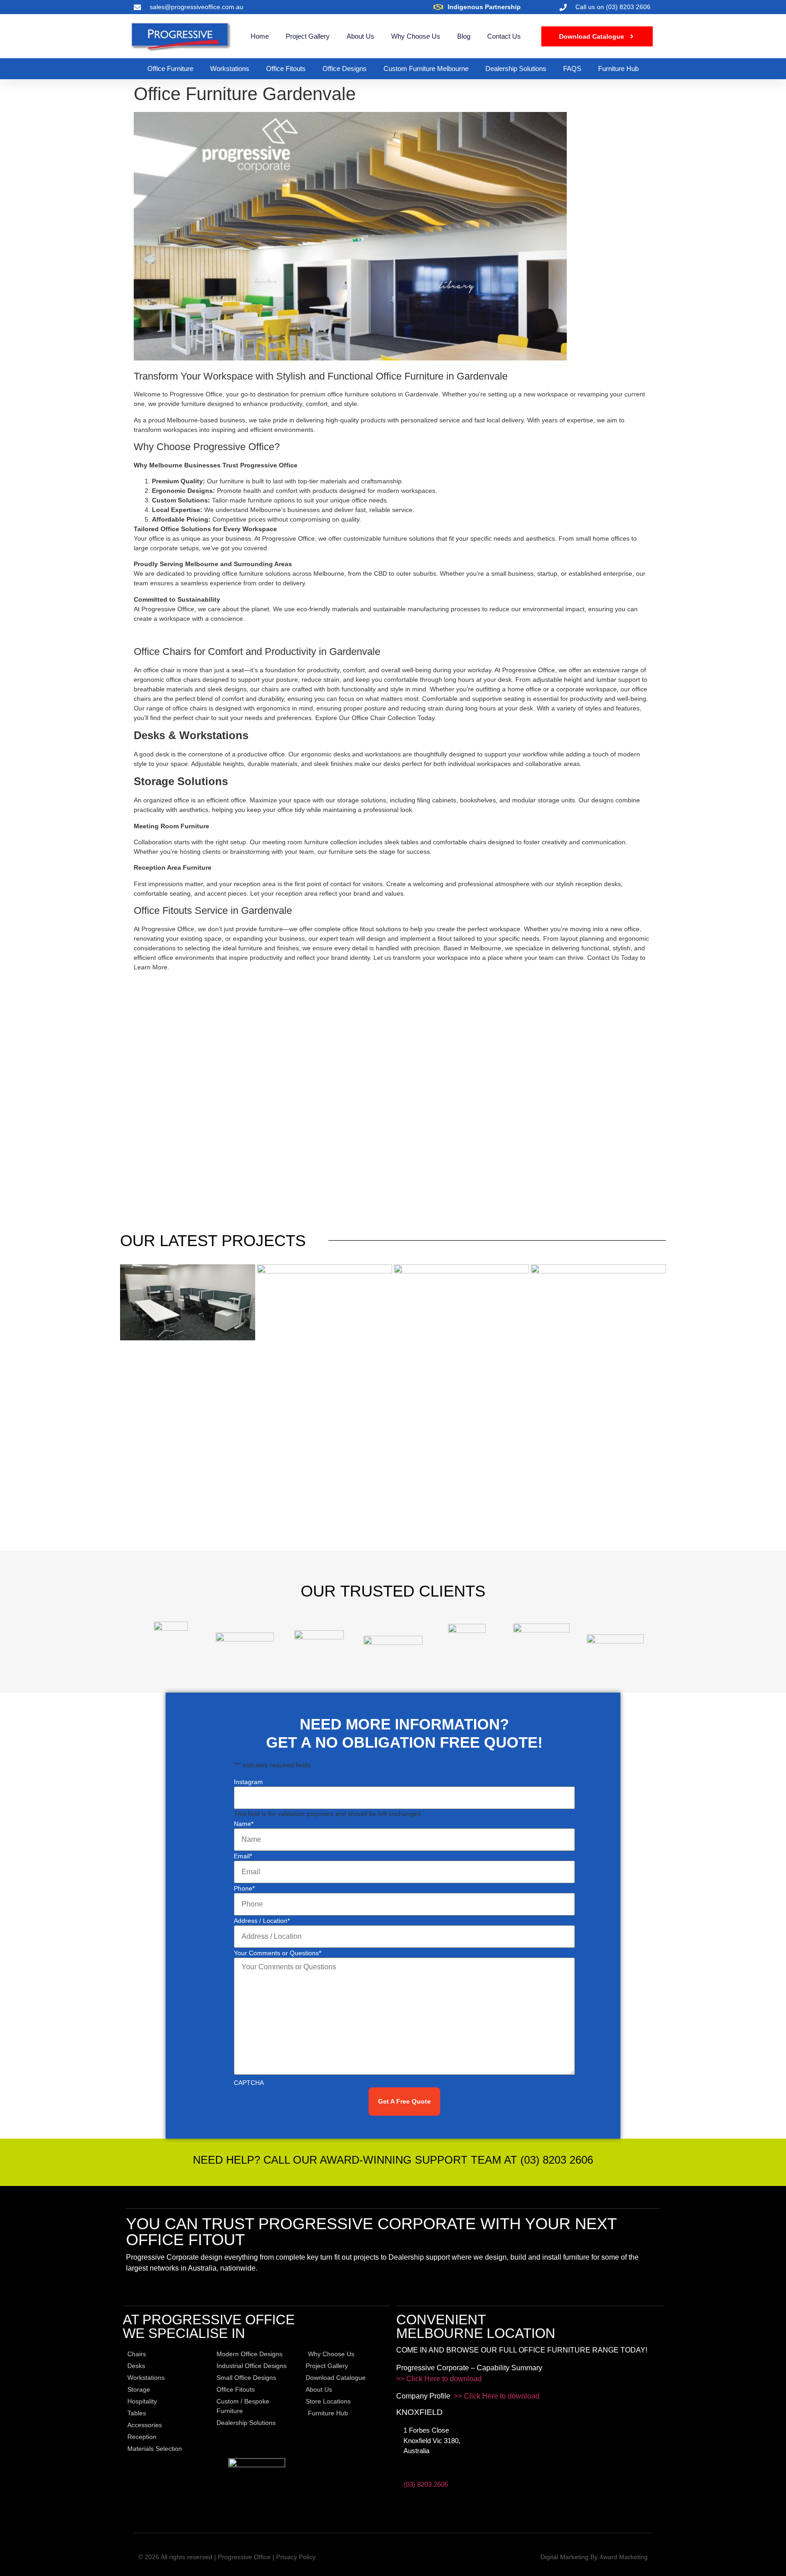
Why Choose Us (416, 36)
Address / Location (262, 1921)
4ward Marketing (624, 2557)
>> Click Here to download (439, 2379)
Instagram (248, 1782)
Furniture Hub (618, 68)
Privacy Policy (296, 2557)
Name (244, 1824)
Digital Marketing (564, 2557)
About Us (360, 36)
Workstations (230, 68)
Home (260, 36)
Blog (464, 36)
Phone (244, 1888)
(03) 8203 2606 (426, 2484)
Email (243, 1856)
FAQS (572, 68)
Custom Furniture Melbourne (426, 68)
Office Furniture (170, 68)
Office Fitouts (286, 68)
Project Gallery (308, 36)
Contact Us (504, 36)
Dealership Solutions (516, 68)
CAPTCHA (249, 2083)
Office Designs (345, 68)
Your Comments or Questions (277, 1953)
